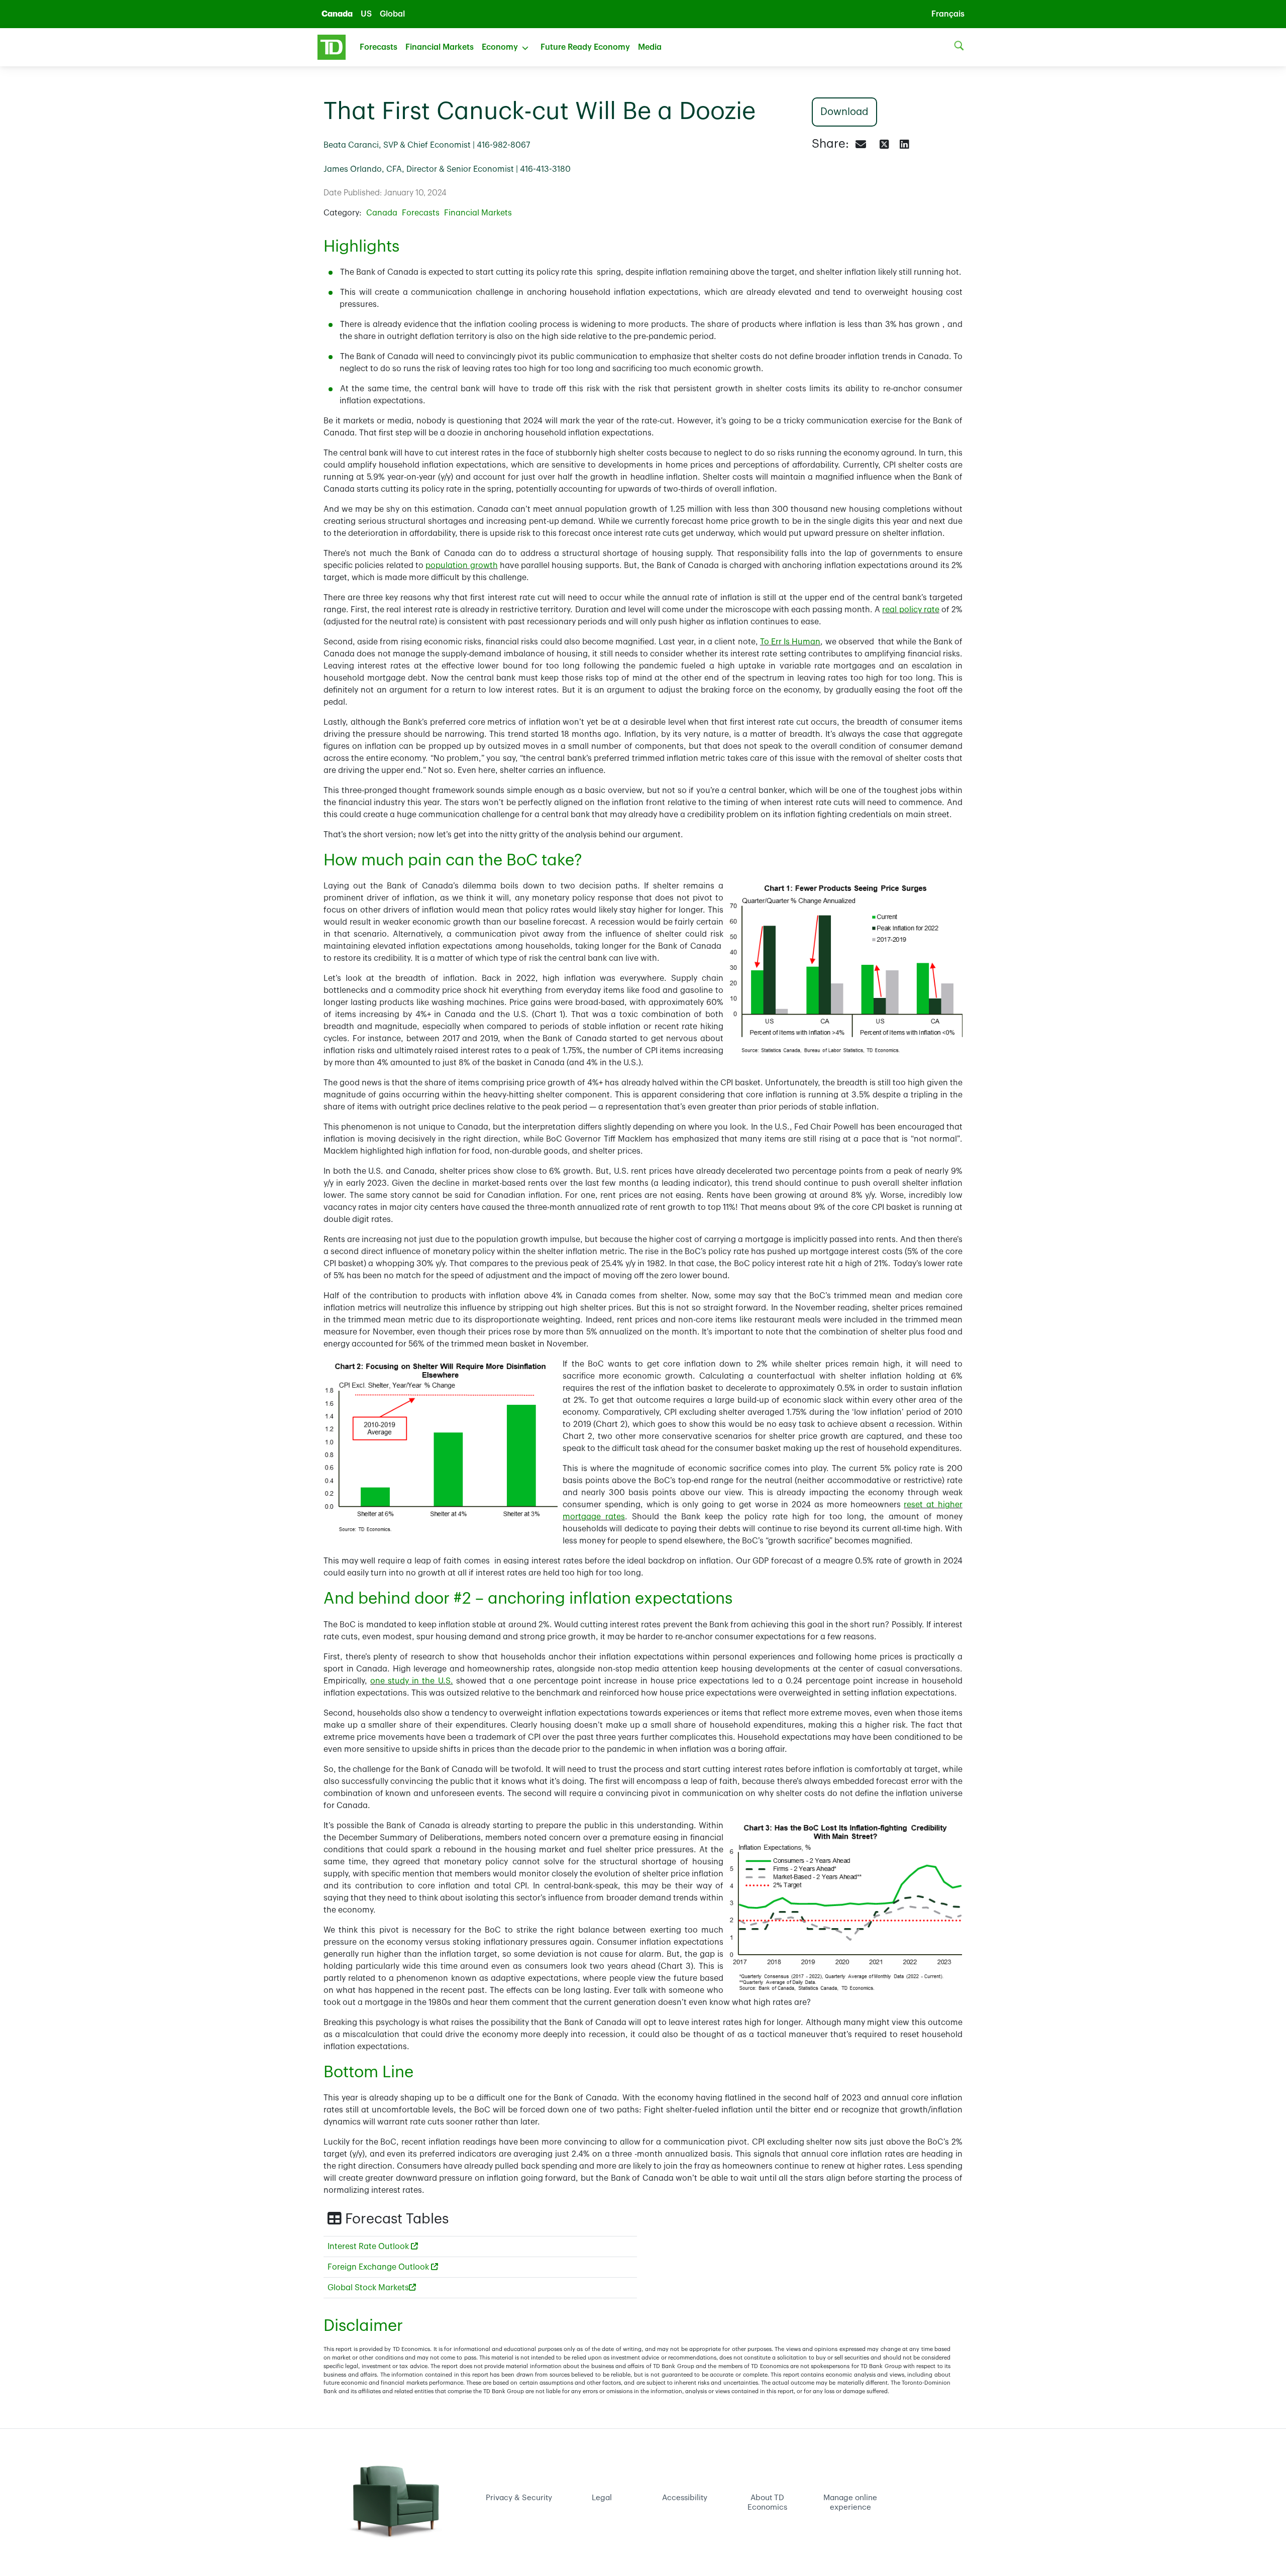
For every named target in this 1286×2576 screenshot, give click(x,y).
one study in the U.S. (411, 1681)
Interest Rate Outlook (369, 2247)
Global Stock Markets (368, 2288)
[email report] (862, 145)
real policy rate (910, 610)
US (366, 14)
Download (843, 112)
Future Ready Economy (585, 47)
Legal (602, 2498)
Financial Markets (440, 47)
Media (650, 47)
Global (392, 14)
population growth (461, 566)
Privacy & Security (519, 2498)
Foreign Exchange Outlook (379, 2267)
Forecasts (379, 47)
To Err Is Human (790, 642)
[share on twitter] (884, 145)
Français (948, 14)
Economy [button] (500, 47)
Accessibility (685, 2498)
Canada (337, 14)
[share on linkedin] (904, 145)
